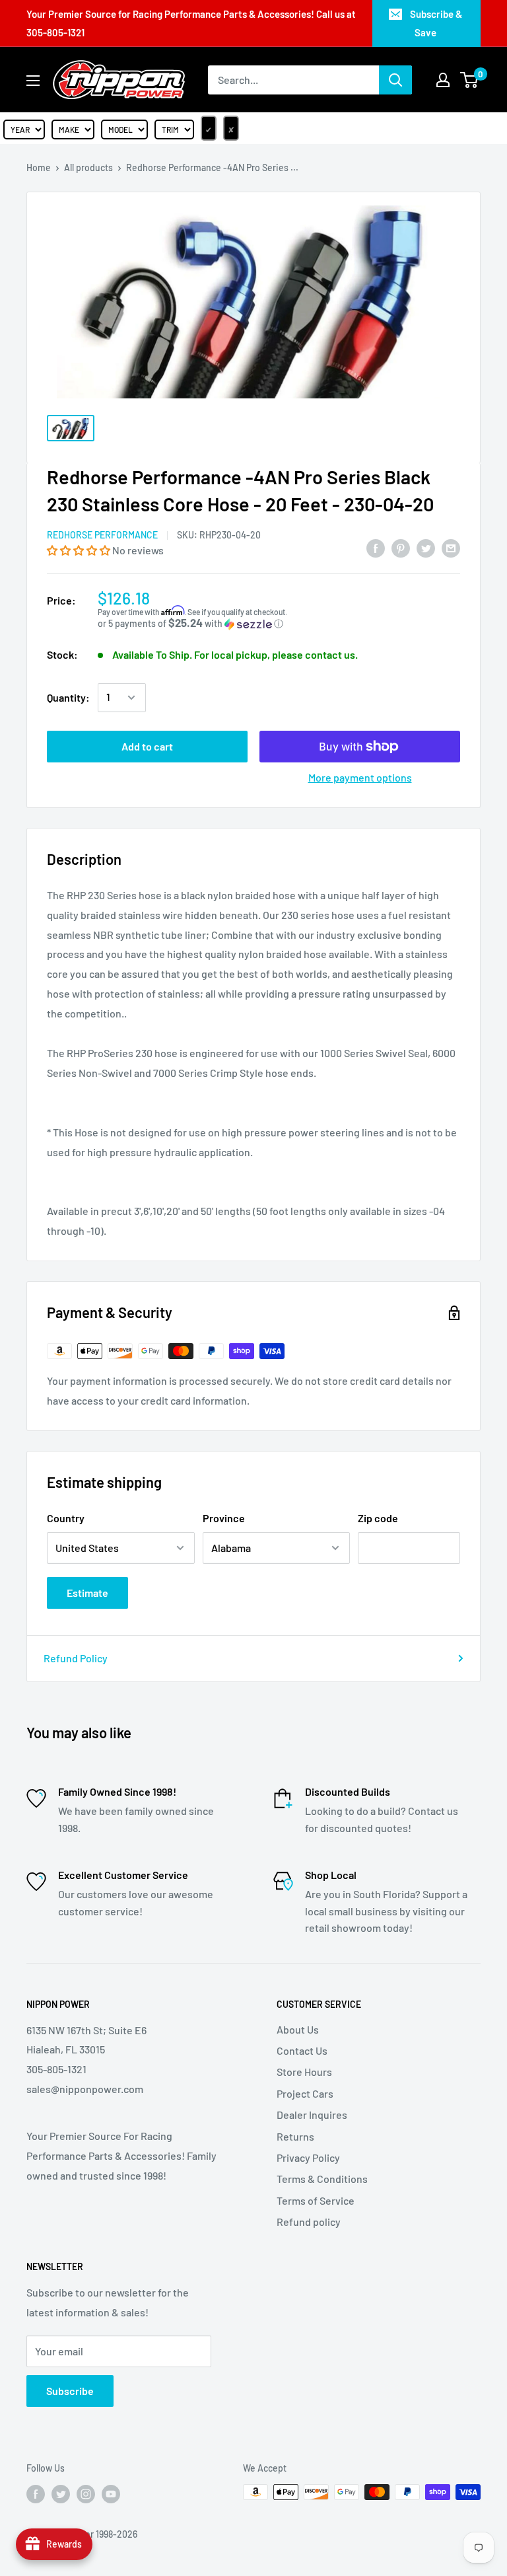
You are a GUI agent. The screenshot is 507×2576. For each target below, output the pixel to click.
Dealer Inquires (312, 2115)
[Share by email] (451, 547)
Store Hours (304, 2072)
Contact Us (302, 2050)
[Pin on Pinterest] (401, 547)
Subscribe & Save (436, 23)
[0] (470, 80)
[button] (80, 550)
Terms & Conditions (322, 2179)
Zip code (378, 1518)
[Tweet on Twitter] (426, 547)
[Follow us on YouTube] (111, 2493)
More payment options (360, 777)
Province (224, 1518)
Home (39, 167)
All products (88, 167)
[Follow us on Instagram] (86, 2493)
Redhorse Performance (102, 535)
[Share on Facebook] (376, 547)
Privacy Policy (308, 2157)
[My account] (443, 80)
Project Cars (305, 2093)
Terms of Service (316, 2200)
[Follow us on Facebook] (36, 2493)
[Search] (395, 80)
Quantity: (68, 697)
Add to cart (147, 746)
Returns (295, 2136)
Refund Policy (76, 1658)
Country (66, 1518)
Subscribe (70, 2391)
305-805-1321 (55, 32)
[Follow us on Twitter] (61, 2493)
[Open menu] (33, 81)
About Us (298, 2029)
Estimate (87, 1593)
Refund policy (309, 2222)
